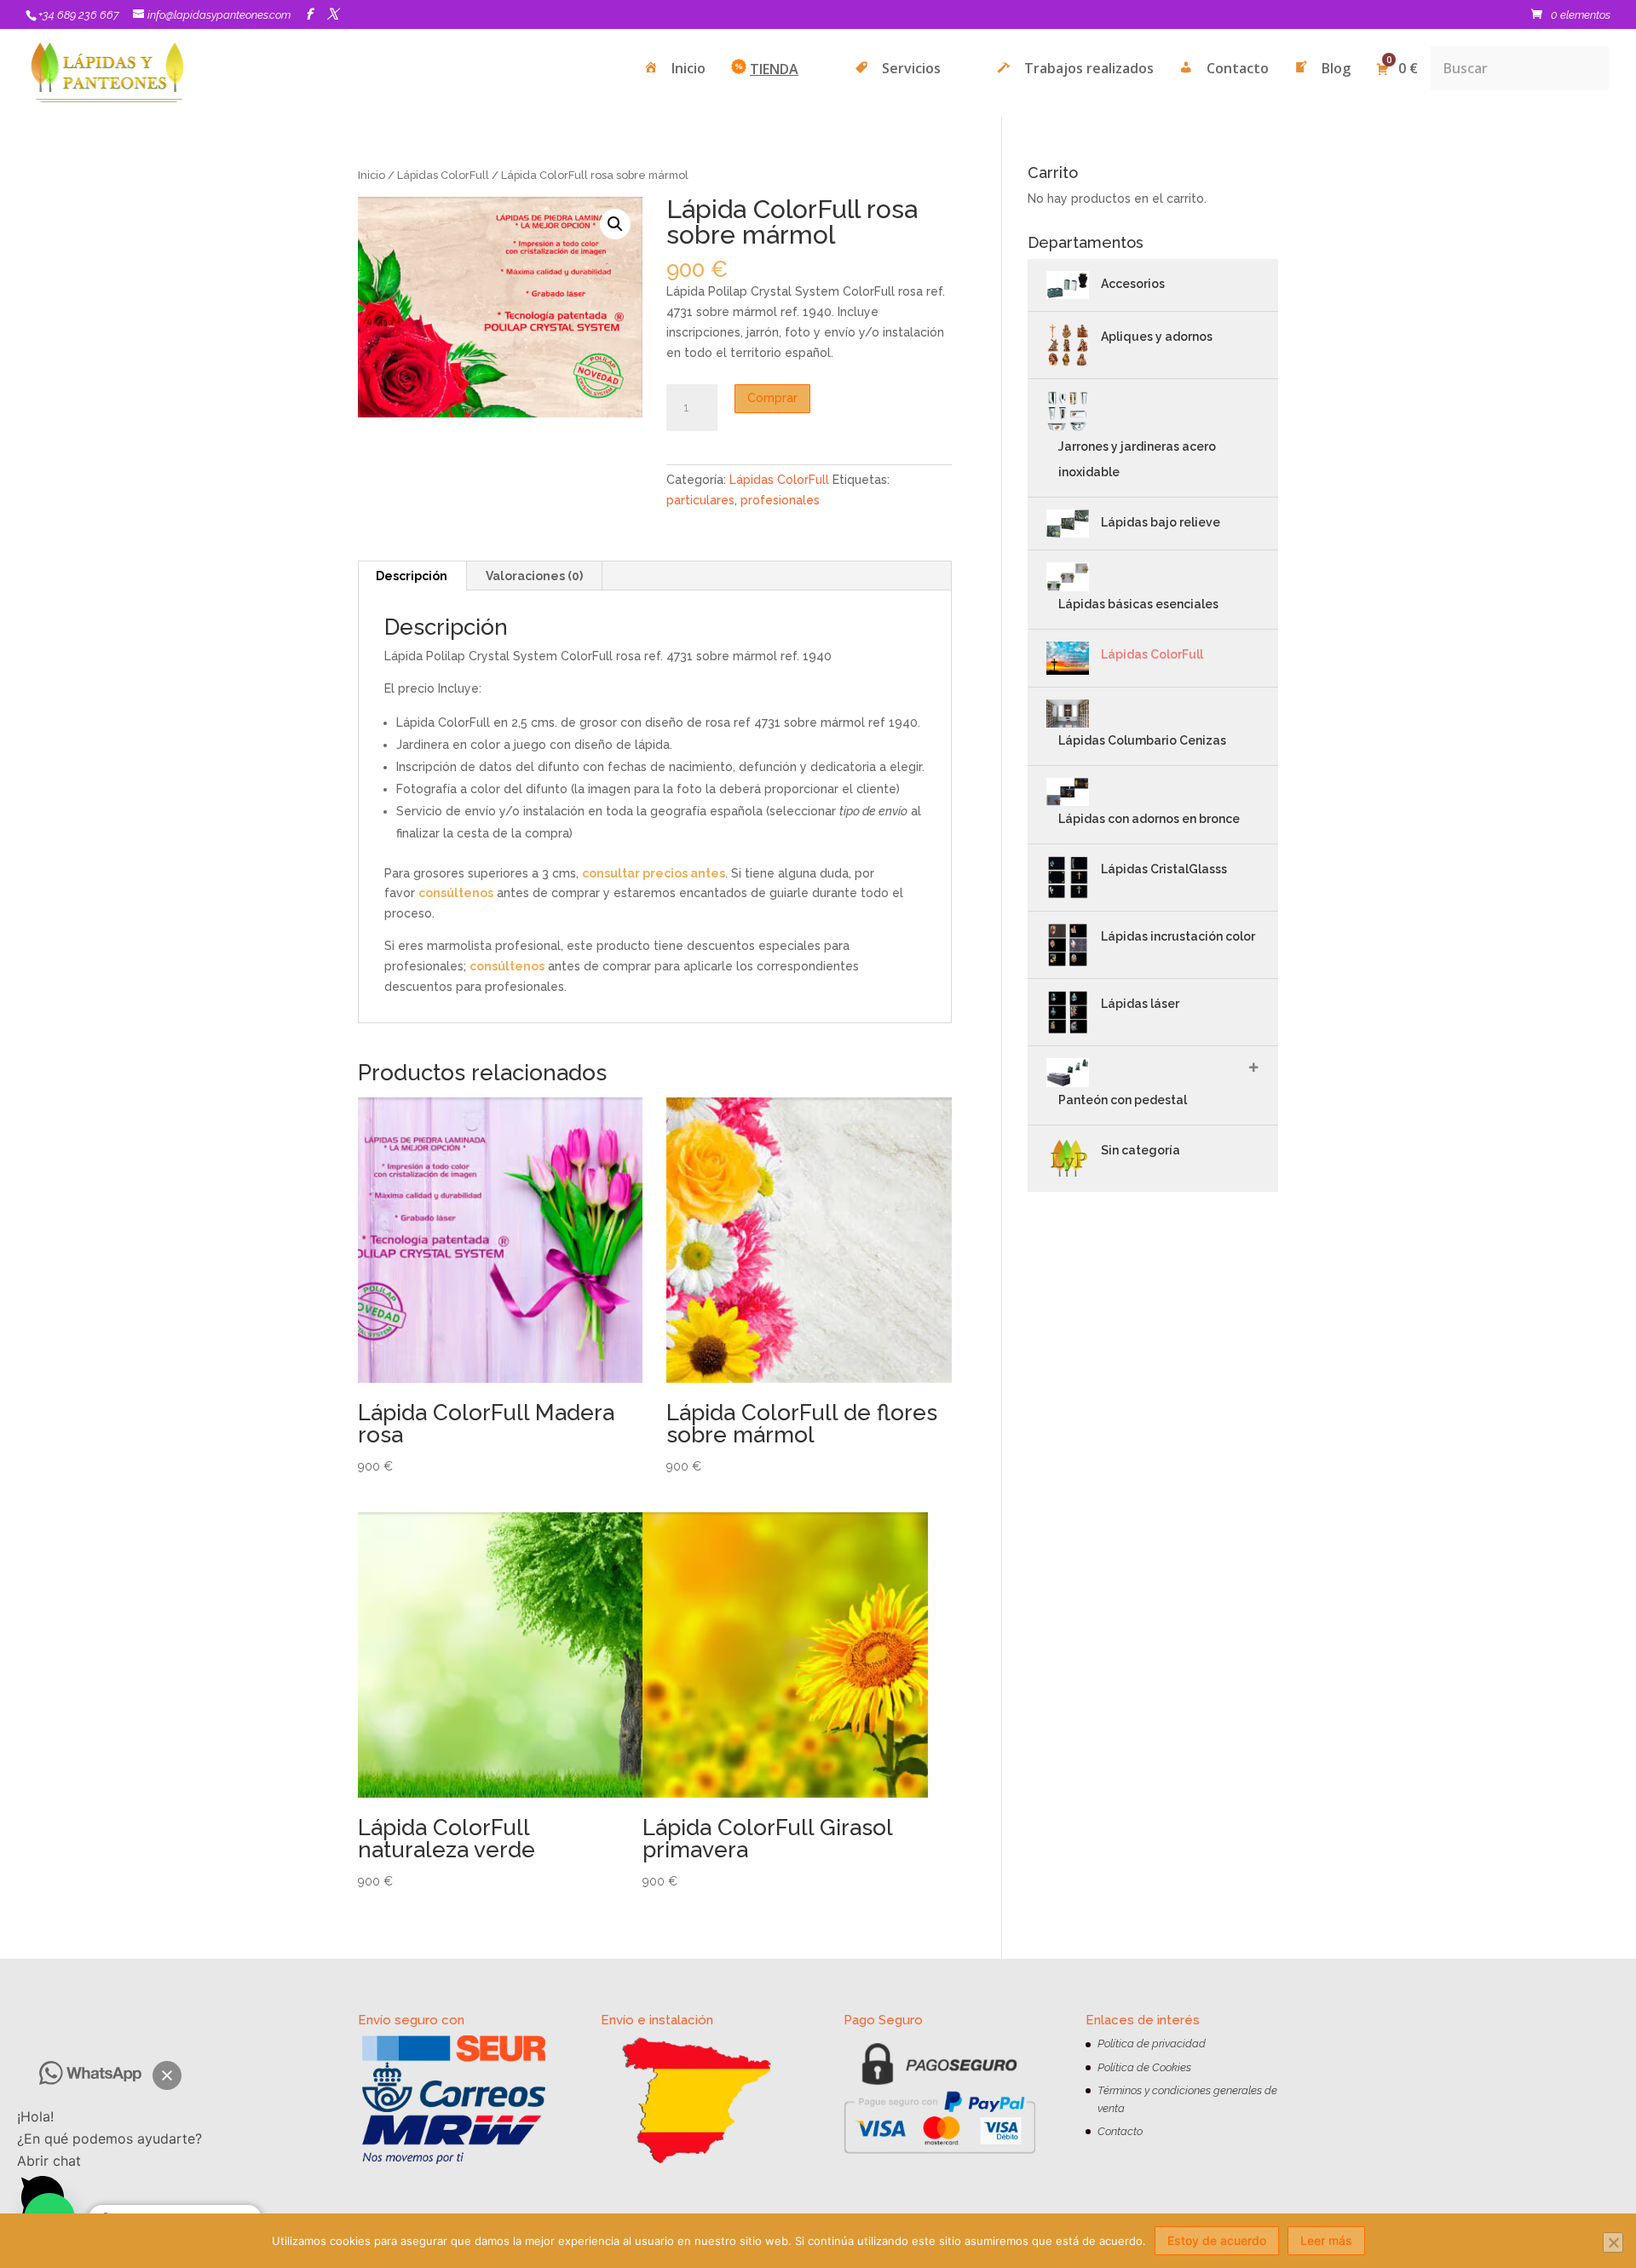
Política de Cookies (1144, 2067)
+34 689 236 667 (79, 15)
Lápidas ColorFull (443, 175)
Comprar (772, 398)
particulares (700, 500)
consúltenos (456, 893)
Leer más (1326, 2240)
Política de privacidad (1152, 2044)
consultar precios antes (654, 873)
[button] (167, 2075)
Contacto (1120, 2131)
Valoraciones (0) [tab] (534, 576)
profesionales (780, 500)
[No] (1613, 2242)
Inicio (372, 175)
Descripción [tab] (412, 576)
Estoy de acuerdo (1217, 2240)
